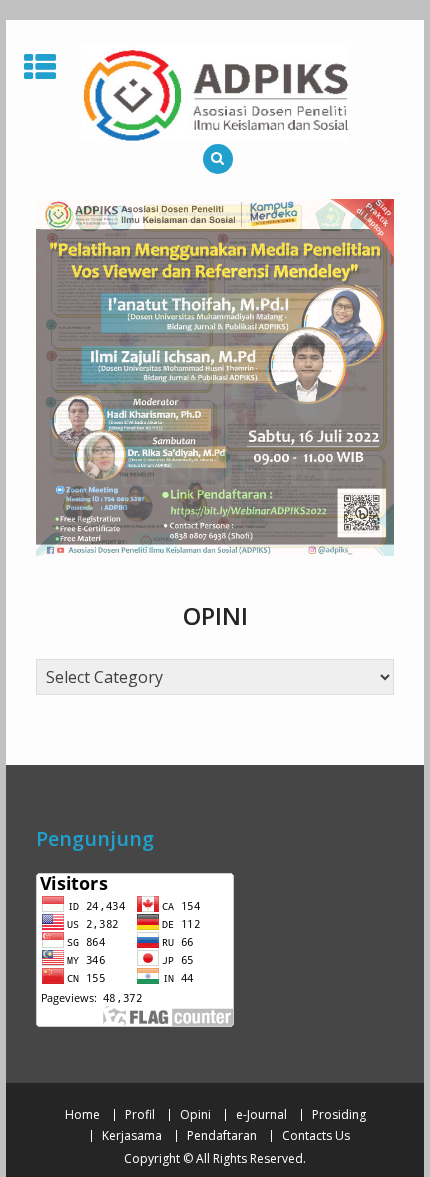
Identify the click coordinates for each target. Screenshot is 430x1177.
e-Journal (261, 1115)
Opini (195, 1115)
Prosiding (339, 1115)
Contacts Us (316, 1136)
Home (82, 1115)
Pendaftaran (222, 1136)
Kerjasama (132, 1136)
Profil (140, 1115)
